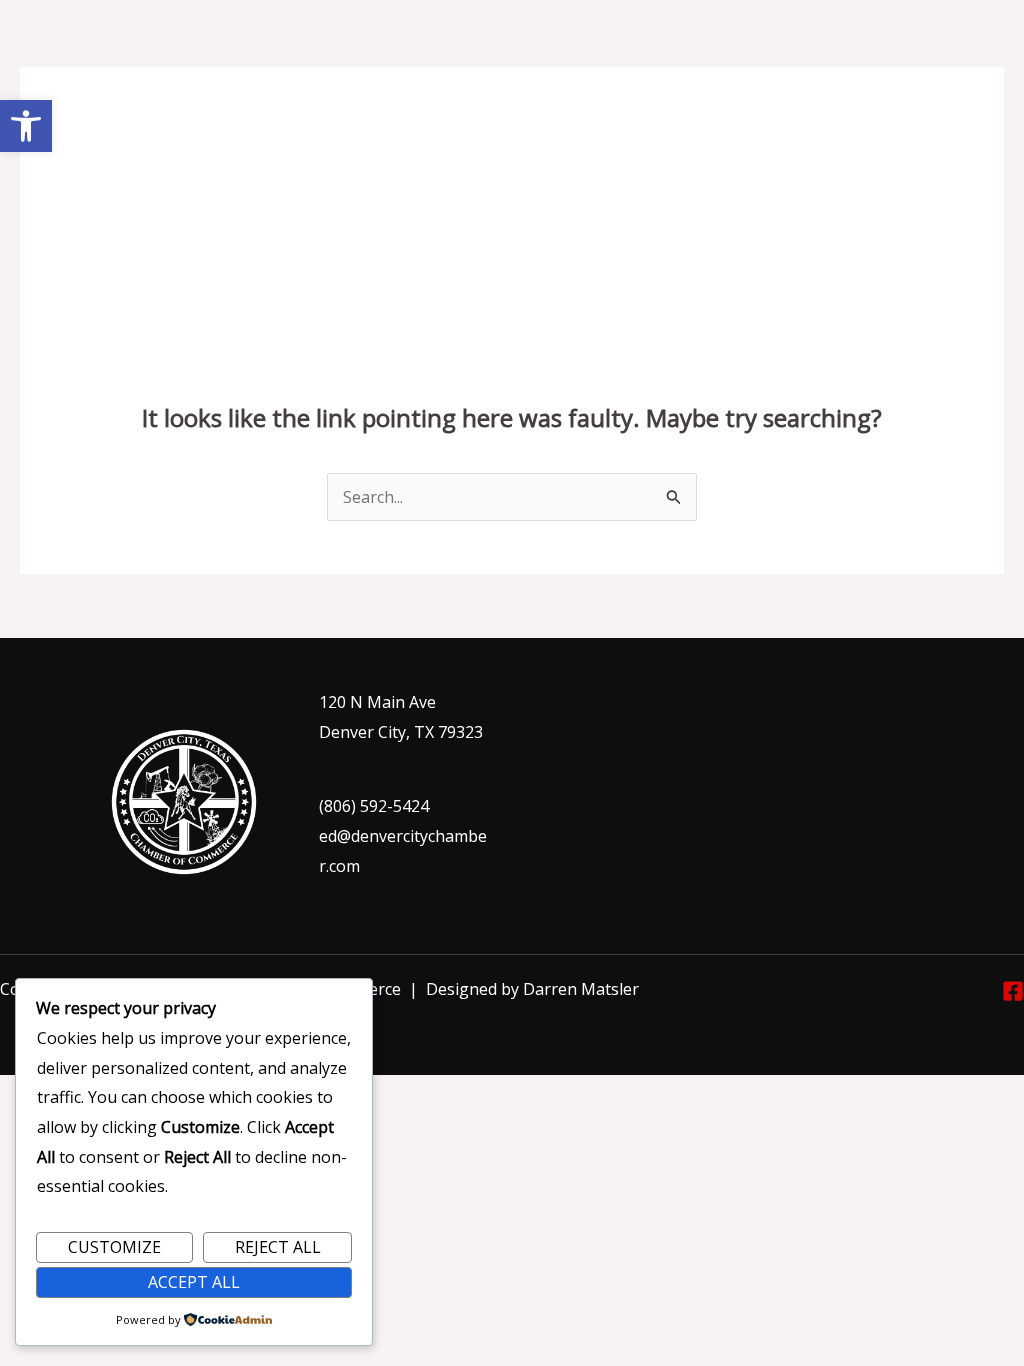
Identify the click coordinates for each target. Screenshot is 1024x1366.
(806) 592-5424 (374, 806)
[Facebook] (1013, 991)
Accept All (194, 1282)
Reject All (278, 1247)
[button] (26, 126)
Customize (114, 1247)
